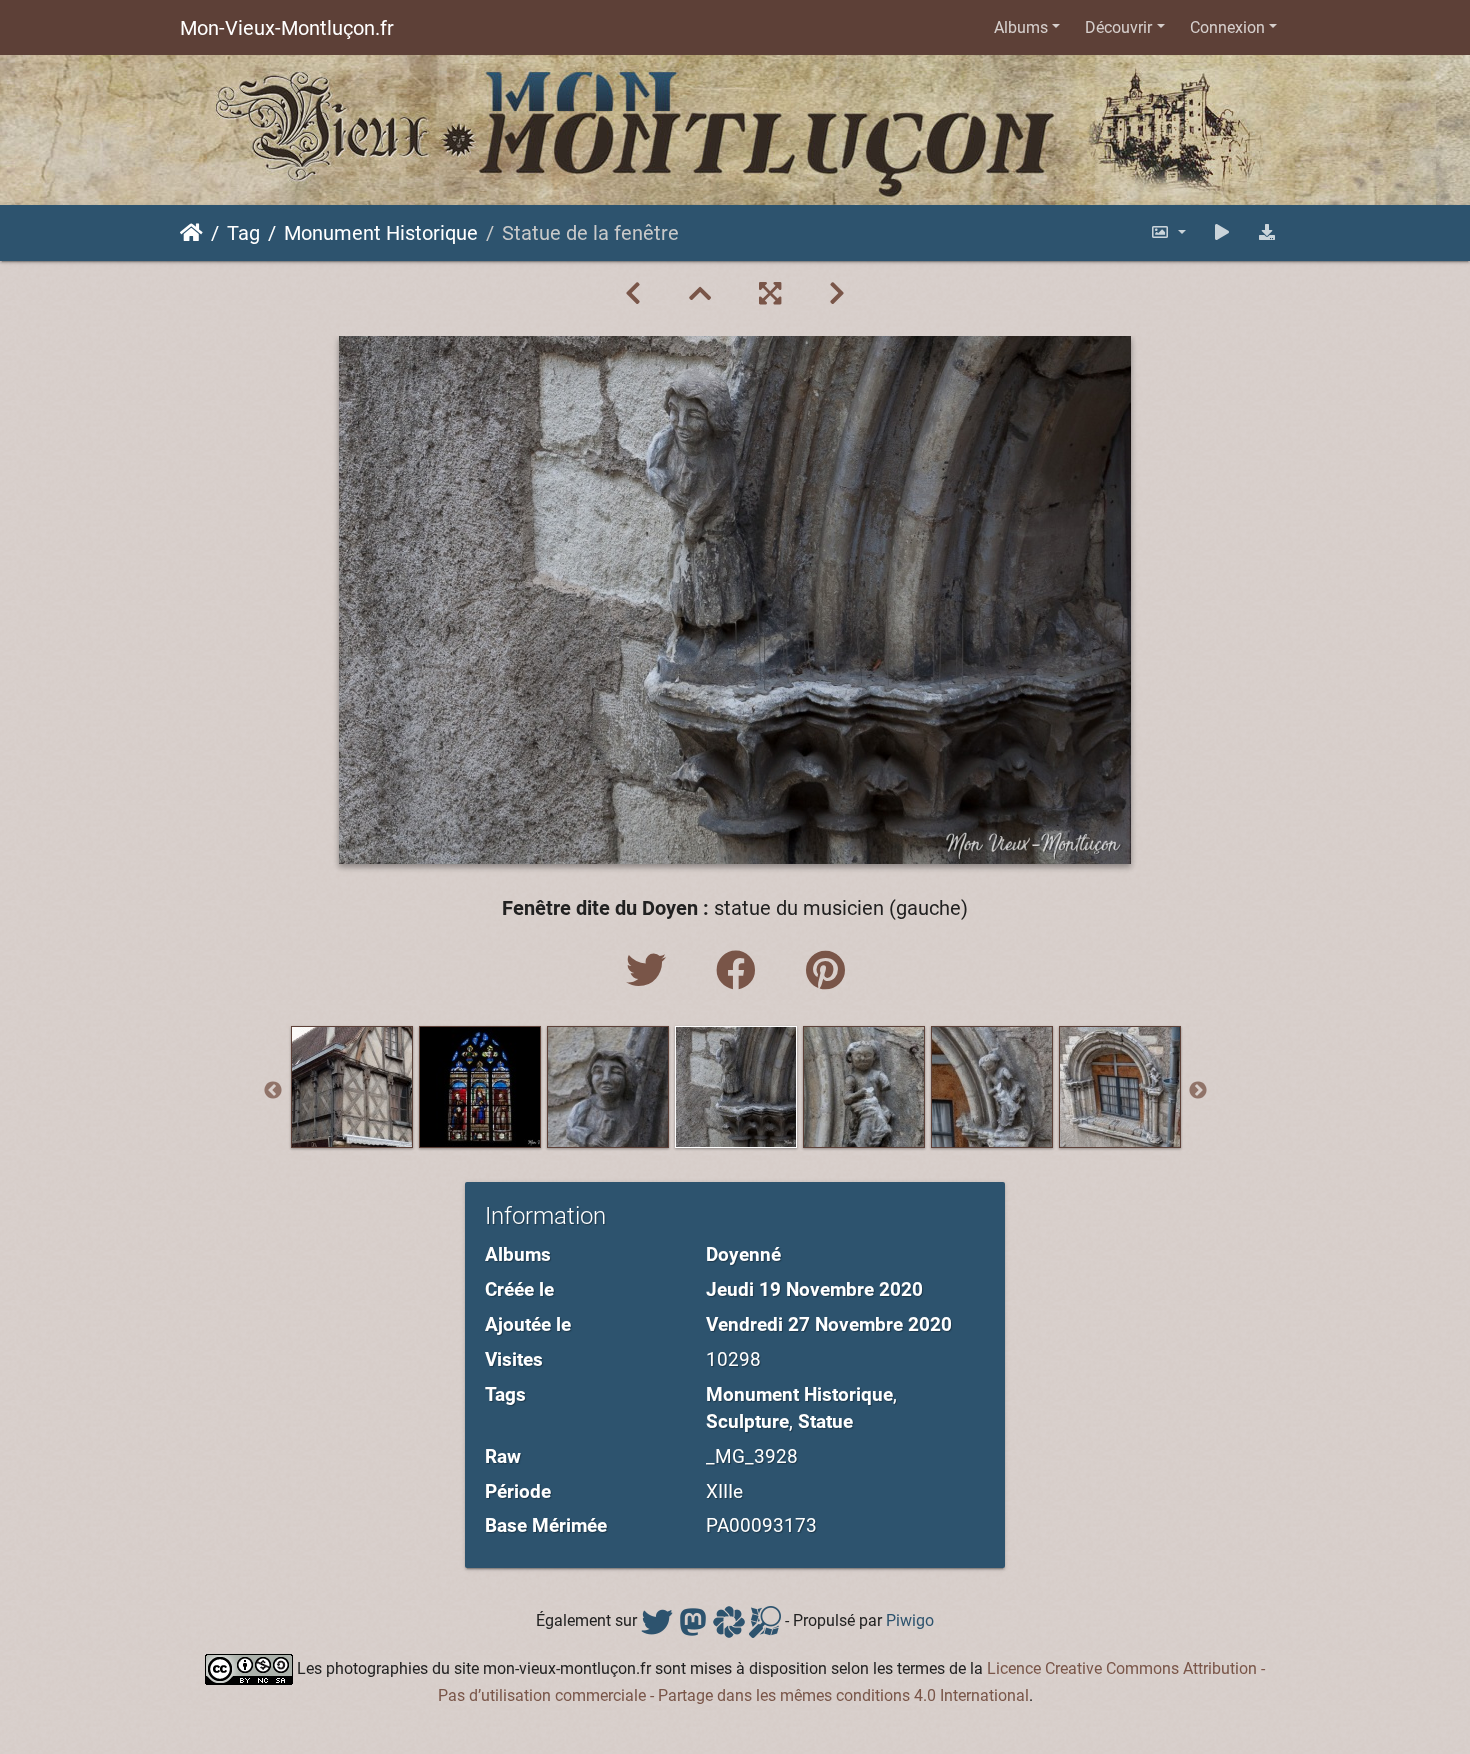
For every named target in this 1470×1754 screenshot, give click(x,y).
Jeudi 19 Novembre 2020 (814, 1289)
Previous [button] (273, 1091)
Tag (243, 233)
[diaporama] (1222, 232)
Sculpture (747, 1421)
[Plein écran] (770, 294)
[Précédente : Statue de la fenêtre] (633, 294)
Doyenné (743, 1254)
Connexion (1227, 27)
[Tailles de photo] (1168, 232)
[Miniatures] (700, 294)
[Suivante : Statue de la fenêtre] (837, 294)
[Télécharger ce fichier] (1267, 232)
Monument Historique (381, 233)
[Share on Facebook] (741, 971)
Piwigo (910, 1621)
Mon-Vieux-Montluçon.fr (287, 28)
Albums (1021, 27)
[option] (352, 1087)
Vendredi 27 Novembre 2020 (829, 1324)
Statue (825, 1421)
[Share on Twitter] (651, 971)
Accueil (191, 233)
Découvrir (1118, 27)
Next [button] (1198, 1091)
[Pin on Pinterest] (825, 971)
